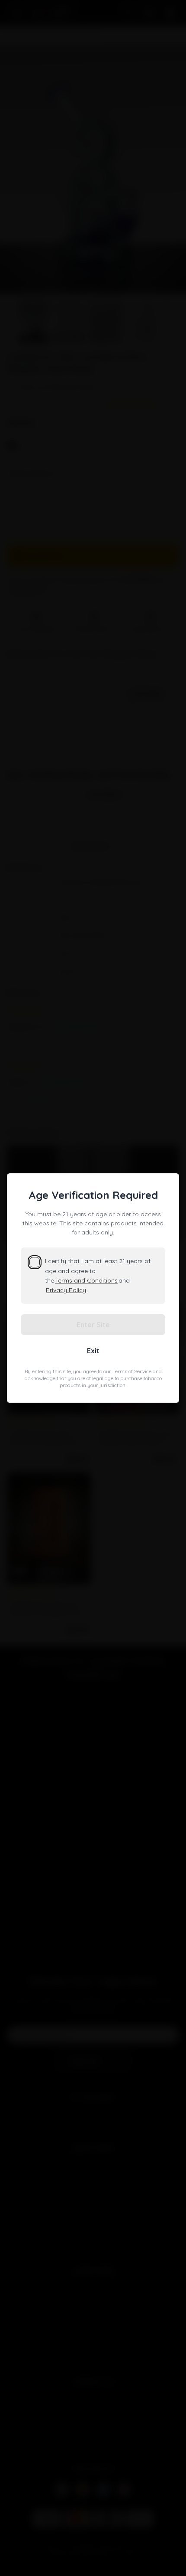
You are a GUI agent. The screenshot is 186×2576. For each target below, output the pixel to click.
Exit (93, 1351)
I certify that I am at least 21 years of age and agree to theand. (98, 1275)
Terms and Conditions (86, 1280)
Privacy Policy (66, 1290)
